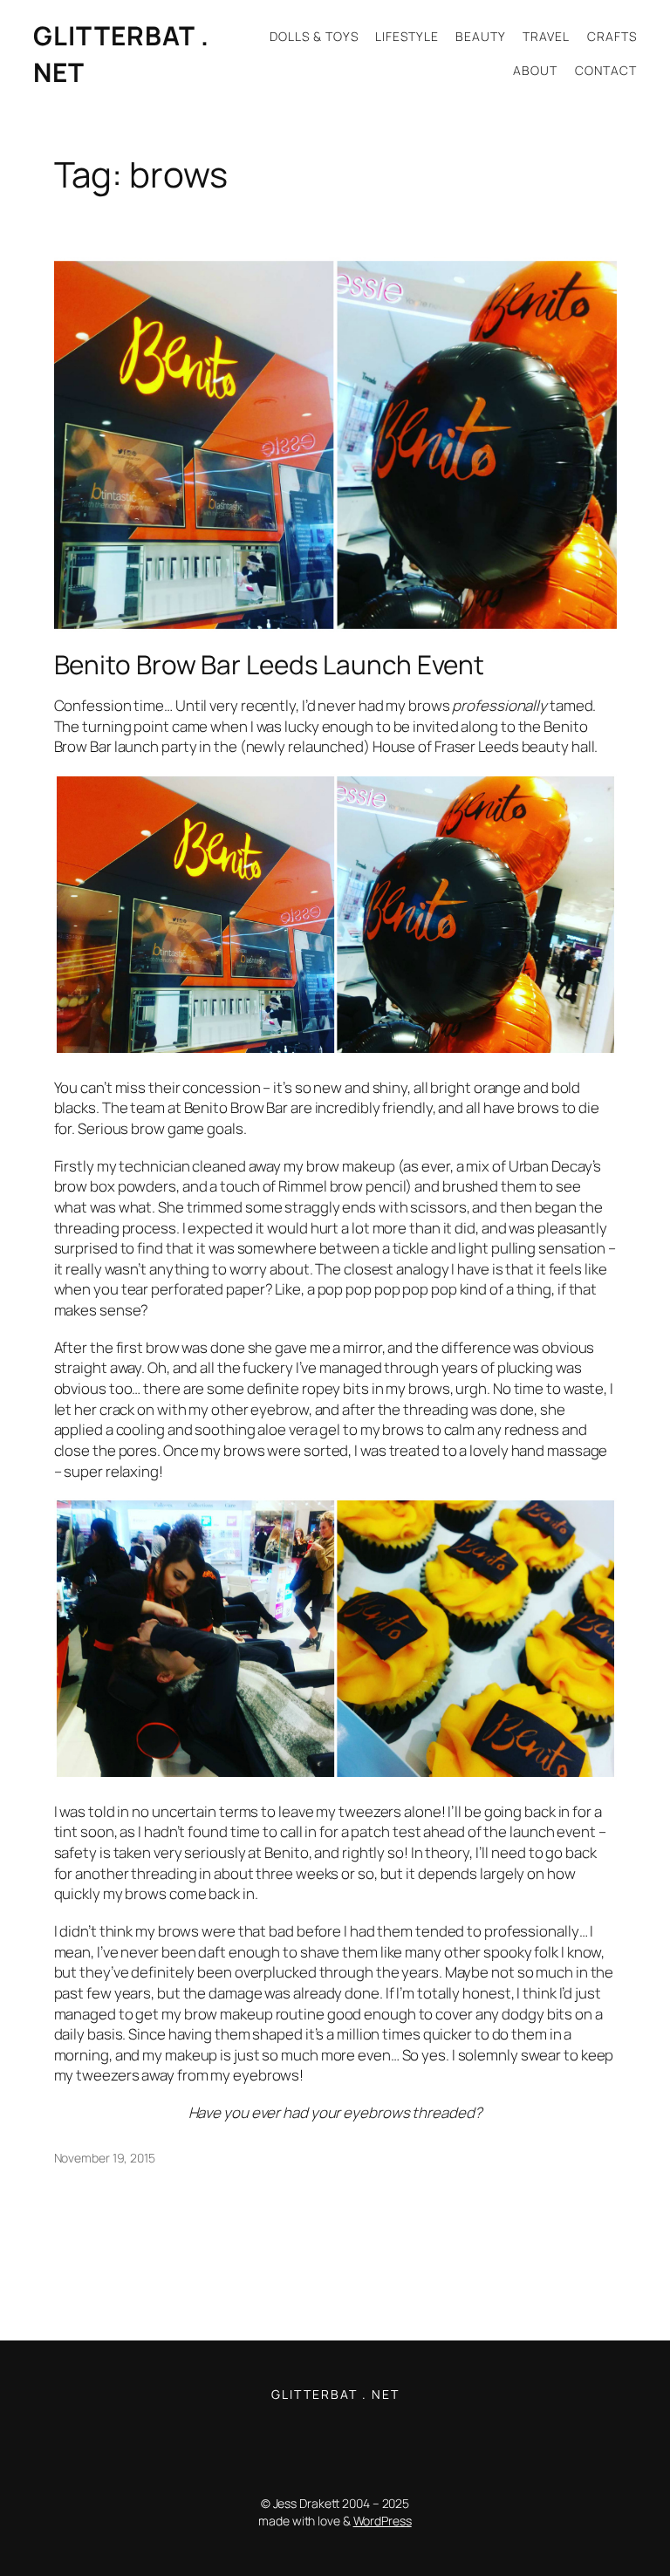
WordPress (383, 2521)
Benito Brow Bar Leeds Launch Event (270, 664)
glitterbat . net (335, 2394)
